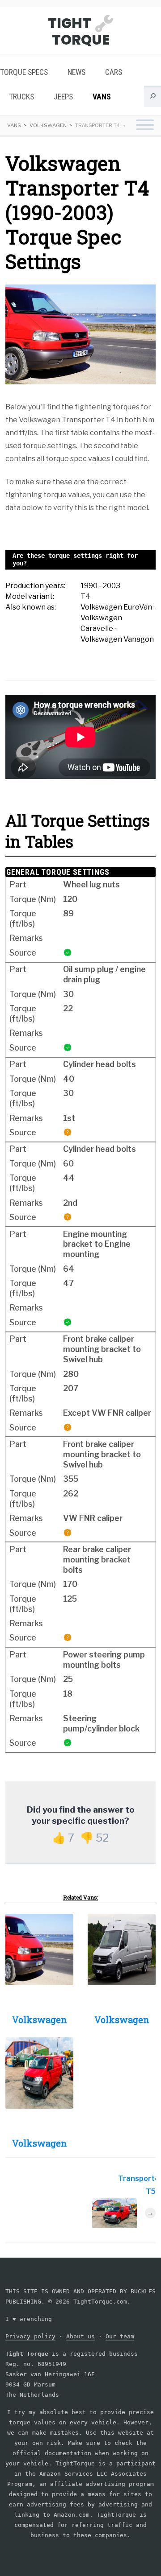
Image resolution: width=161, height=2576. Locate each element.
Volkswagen (48, 125)
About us (80, 2336)
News (76, 72)
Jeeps (63, 97)
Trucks (21, 97)
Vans (102, 97)
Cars (114, 72)
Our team (120, 2336)
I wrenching (29, 2319)
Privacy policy (30, 2336)
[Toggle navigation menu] (145, 126)
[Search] (153, 98)
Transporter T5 (137, 2185)
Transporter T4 (97, 125)
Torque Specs (24, 72)
